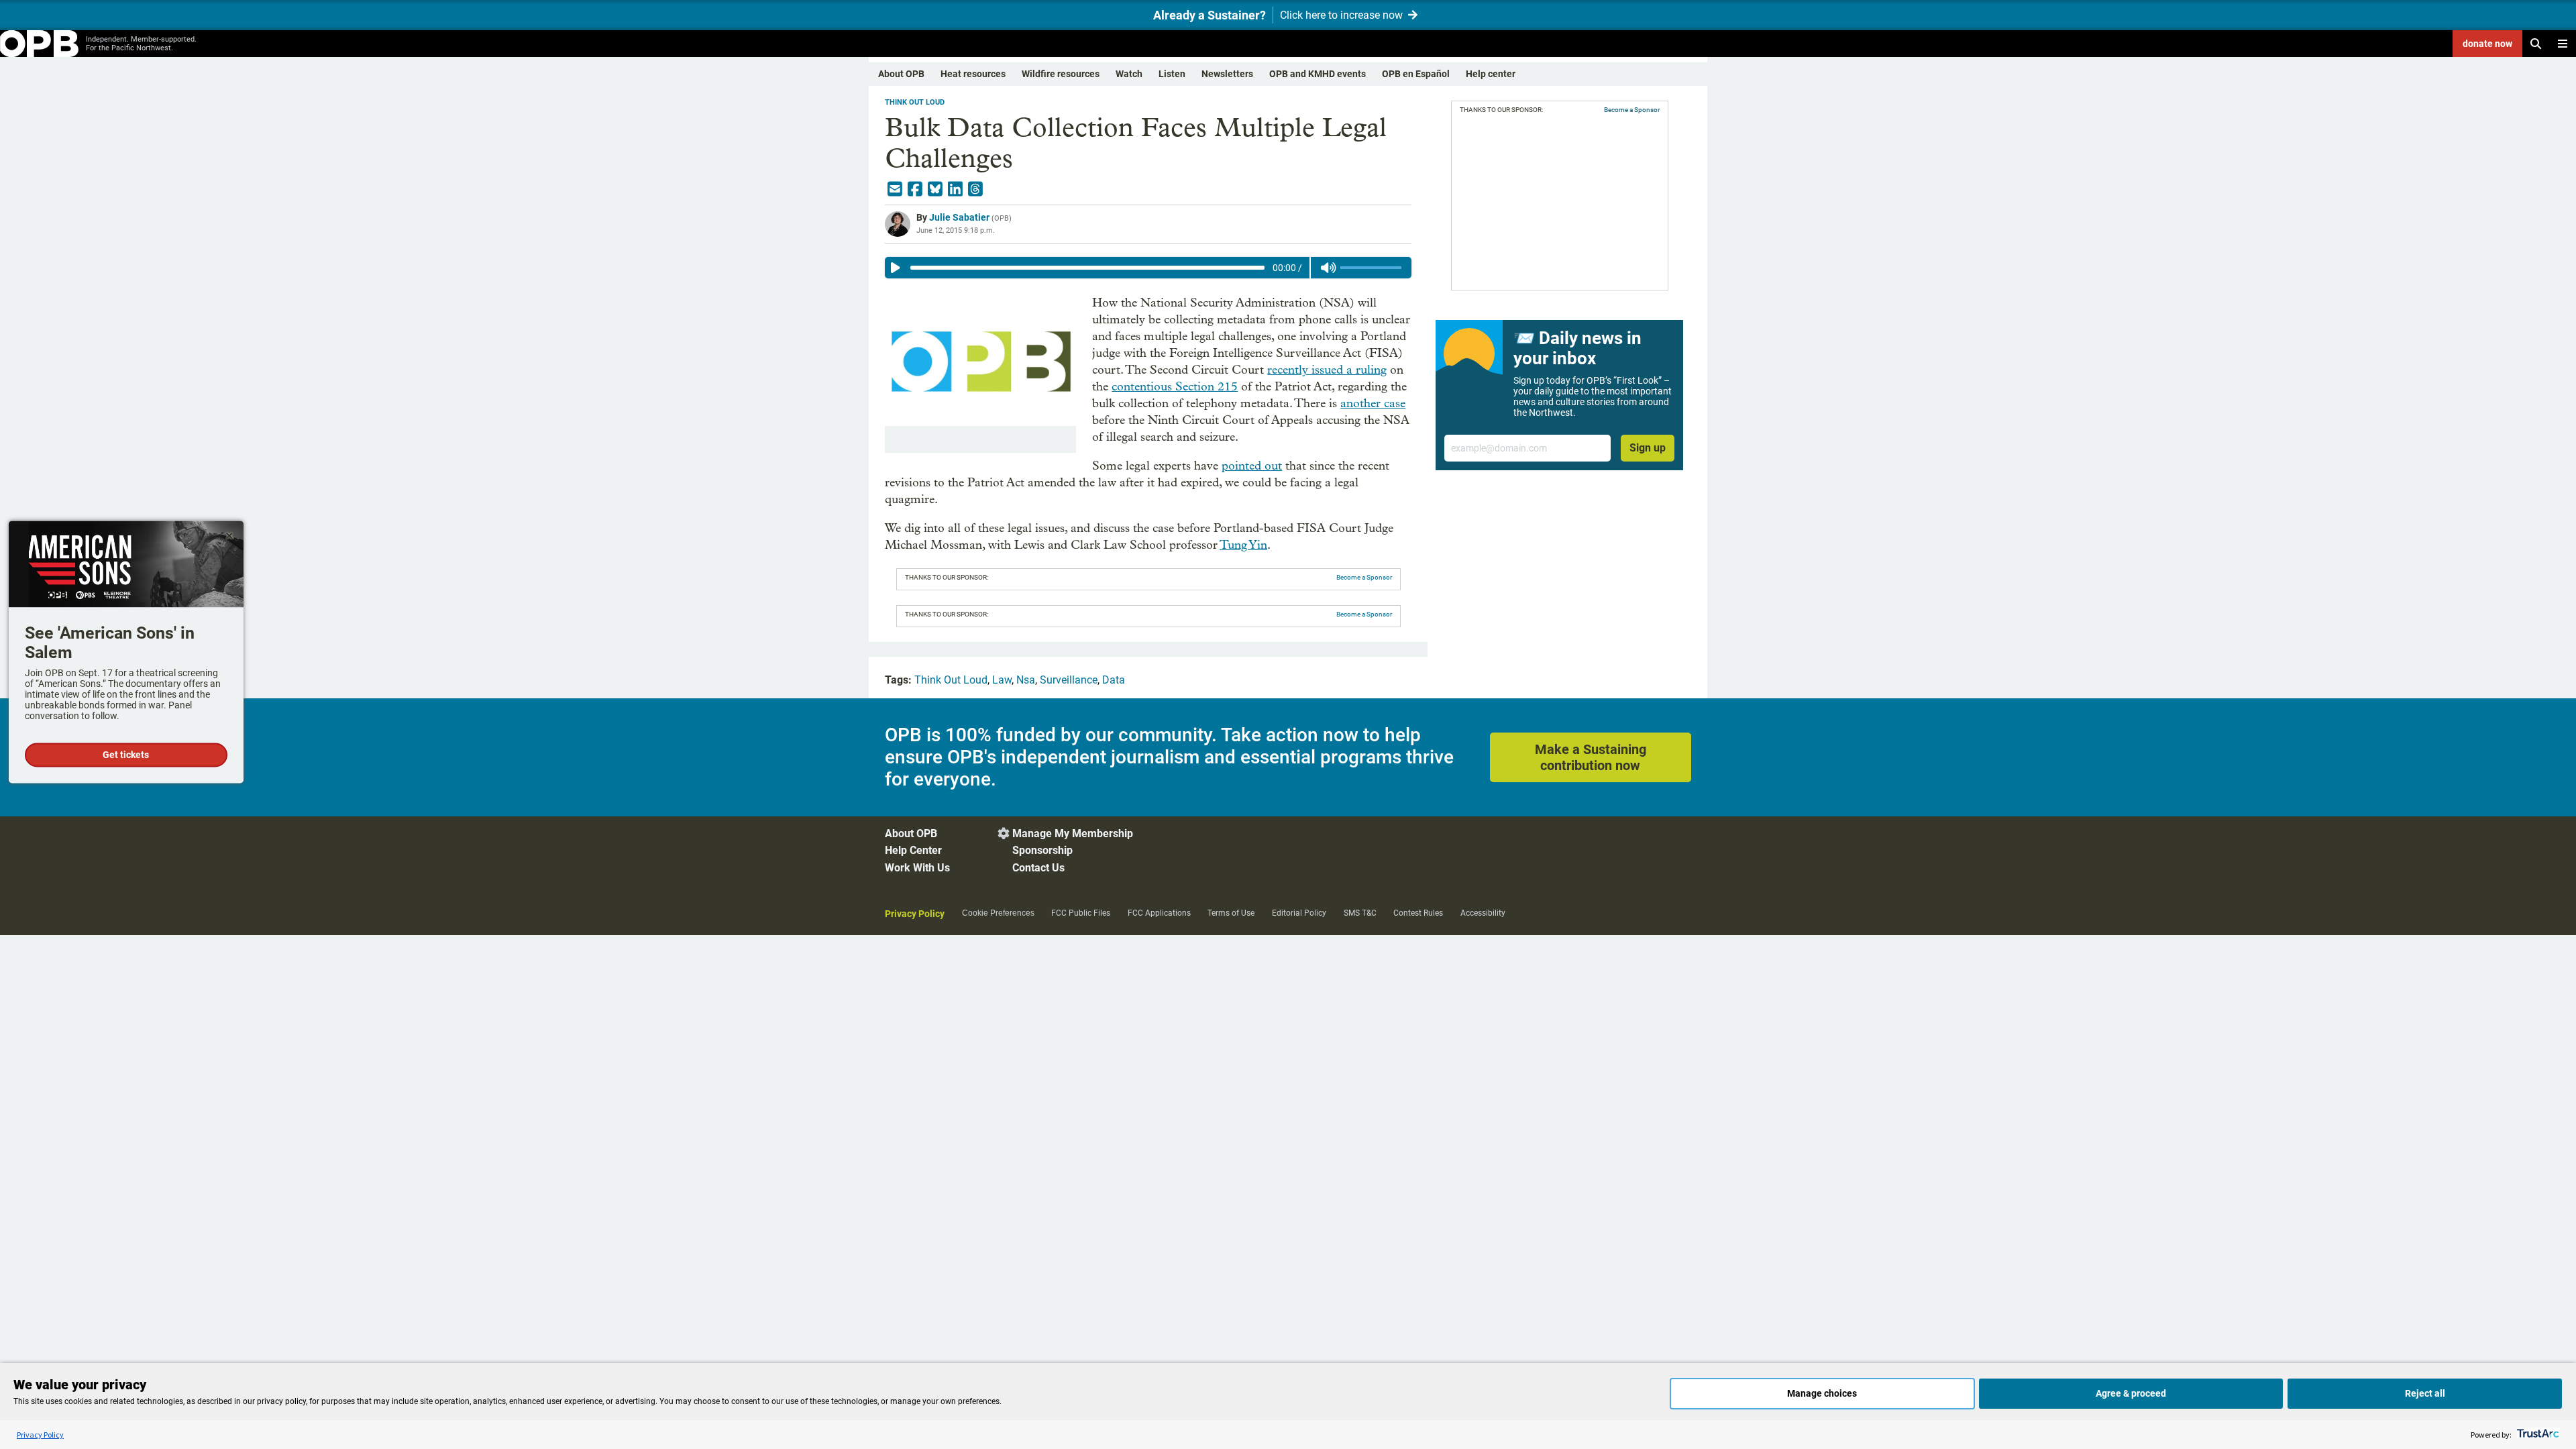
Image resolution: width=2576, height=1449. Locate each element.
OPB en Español (1416, 74)
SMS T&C (1360, 913)
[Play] (896, 268)
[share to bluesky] (935, 189)
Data (1114, 680)
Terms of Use (1231, 913)
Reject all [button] (2425, 1393)
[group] (1148, 268)
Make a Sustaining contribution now (1591, 757)
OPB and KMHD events (1318, 74)
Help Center (913, 850)
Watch (1129, 74)
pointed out (1252, 466)
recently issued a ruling (1327, 370)
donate (2487, 44)
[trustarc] (2537, 1435)
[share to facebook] (915, 189)
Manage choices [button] (1822, 1393)
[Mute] (1328, 268)
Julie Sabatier (959, 217)
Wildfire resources (1061, 74)
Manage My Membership (1073, 834)
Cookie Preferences (998, 913)
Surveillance (1069, 680)
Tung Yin (1243, 545)
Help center (1491, 74)
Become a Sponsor (1364, 577)
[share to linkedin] (955, 189)
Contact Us (1038, 868)
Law (1002, 680)
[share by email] (895, 189)
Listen (1172, 74)
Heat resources (973, 74)
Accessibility (1483, 913)
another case (1373, 404)
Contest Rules (1418, 913)
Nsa (1026, 680)
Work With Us (917, 868)
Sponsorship (1042, 850)
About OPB (901, 74)
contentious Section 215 (1175, 387)
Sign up (1648, 448)
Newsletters (1227, 74)
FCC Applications (1159, 913)
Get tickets (126, 755)
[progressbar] (1087, 268)
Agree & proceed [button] (2131, 1393)
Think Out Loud (915, 102)
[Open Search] (2536, 44)
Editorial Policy (1299, 913)
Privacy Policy (915, 914)
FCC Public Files (1081, 913)
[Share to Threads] (975, 189)
